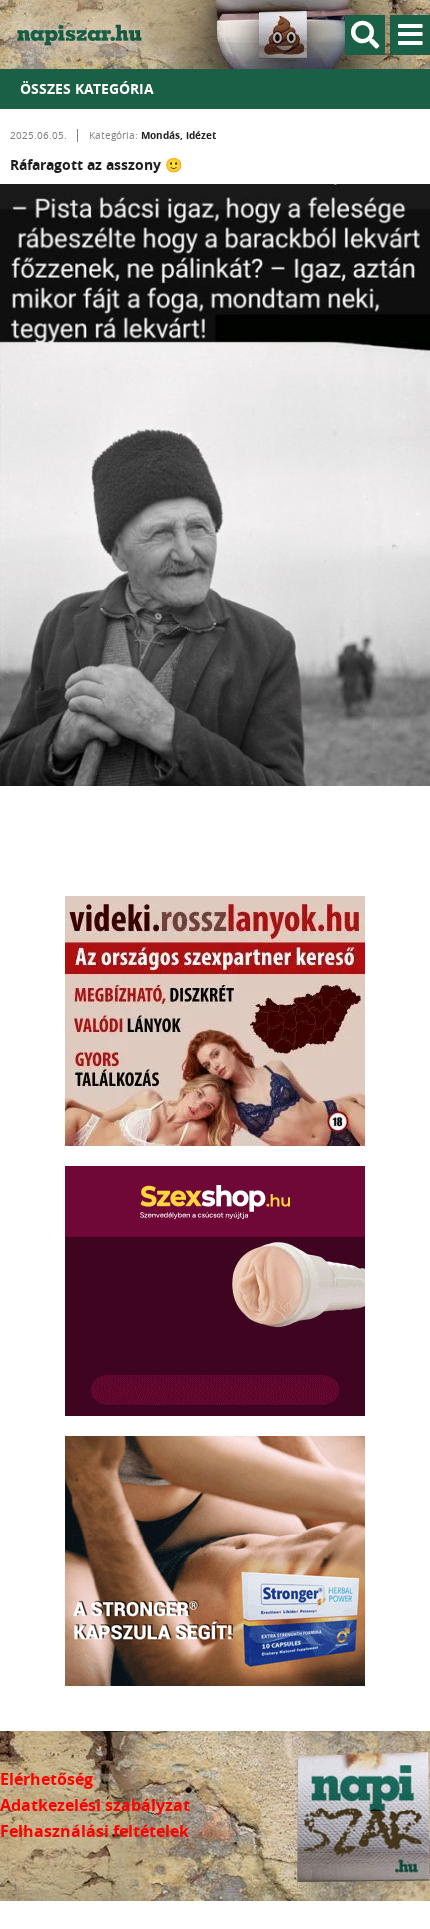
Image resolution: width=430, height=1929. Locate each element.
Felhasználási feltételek (94, 1831)
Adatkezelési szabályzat (95, 1805)
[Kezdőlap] (90, 34)
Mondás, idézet (178, 135)
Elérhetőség (46, 1779)
